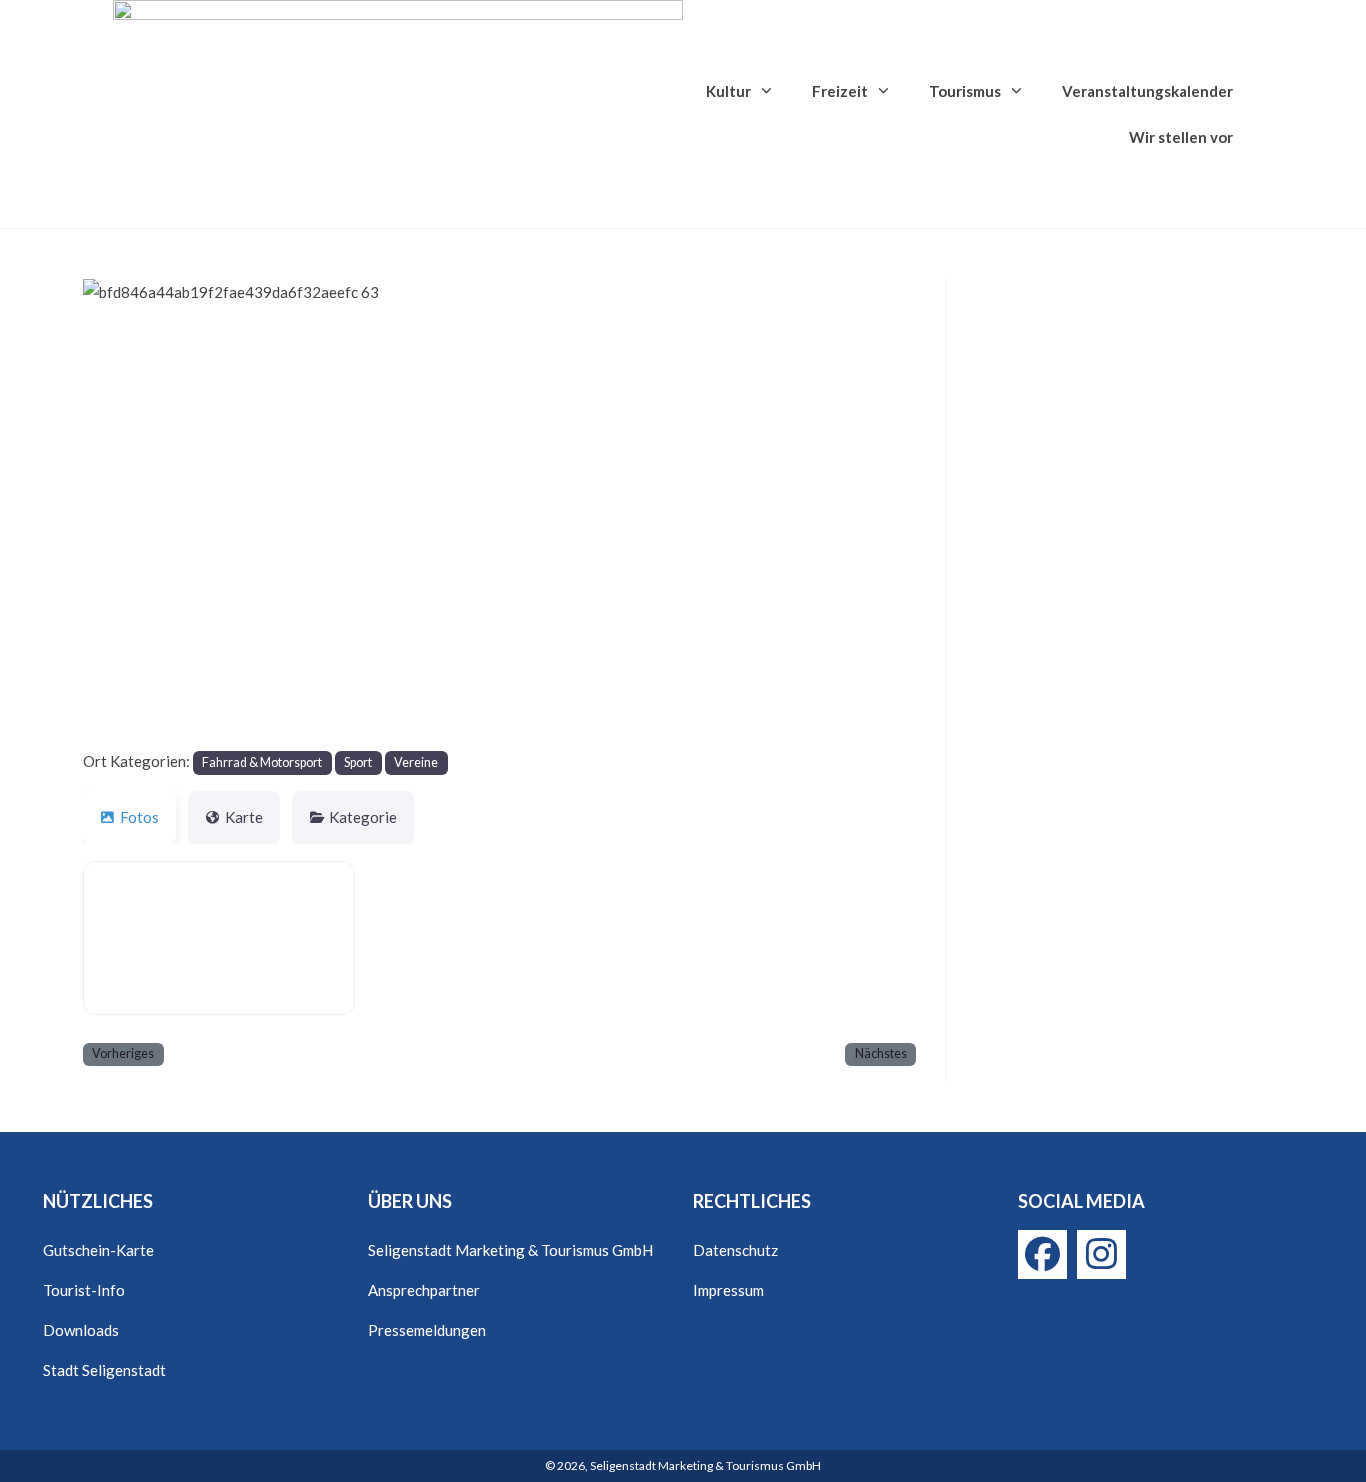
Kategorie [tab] (363, 817)
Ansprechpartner (424, 1290)
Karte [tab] (244, 817)
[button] (145, 513)
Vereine (416, 762)
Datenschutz (735, 1250)
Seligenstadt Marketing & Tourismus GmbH (510, 1250)
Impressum (728, 1290)
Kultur (728, 91)
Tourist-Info (84, 1290)
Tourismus (965, 91)
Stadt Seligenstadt (104, 1370)
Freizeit (840, 91)
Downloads (81, 1330)
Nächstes (881, 1053)
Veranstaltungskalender (1147, 91)
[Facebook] (1042, 1254)
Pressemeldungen (427, 1330)
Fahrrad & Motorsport (262, 762)
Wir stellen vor (1181, 137)
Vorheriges (123, 1053)
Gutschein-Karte (98, 1250)
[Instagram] (1101, 1254)
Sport (358, 762)
